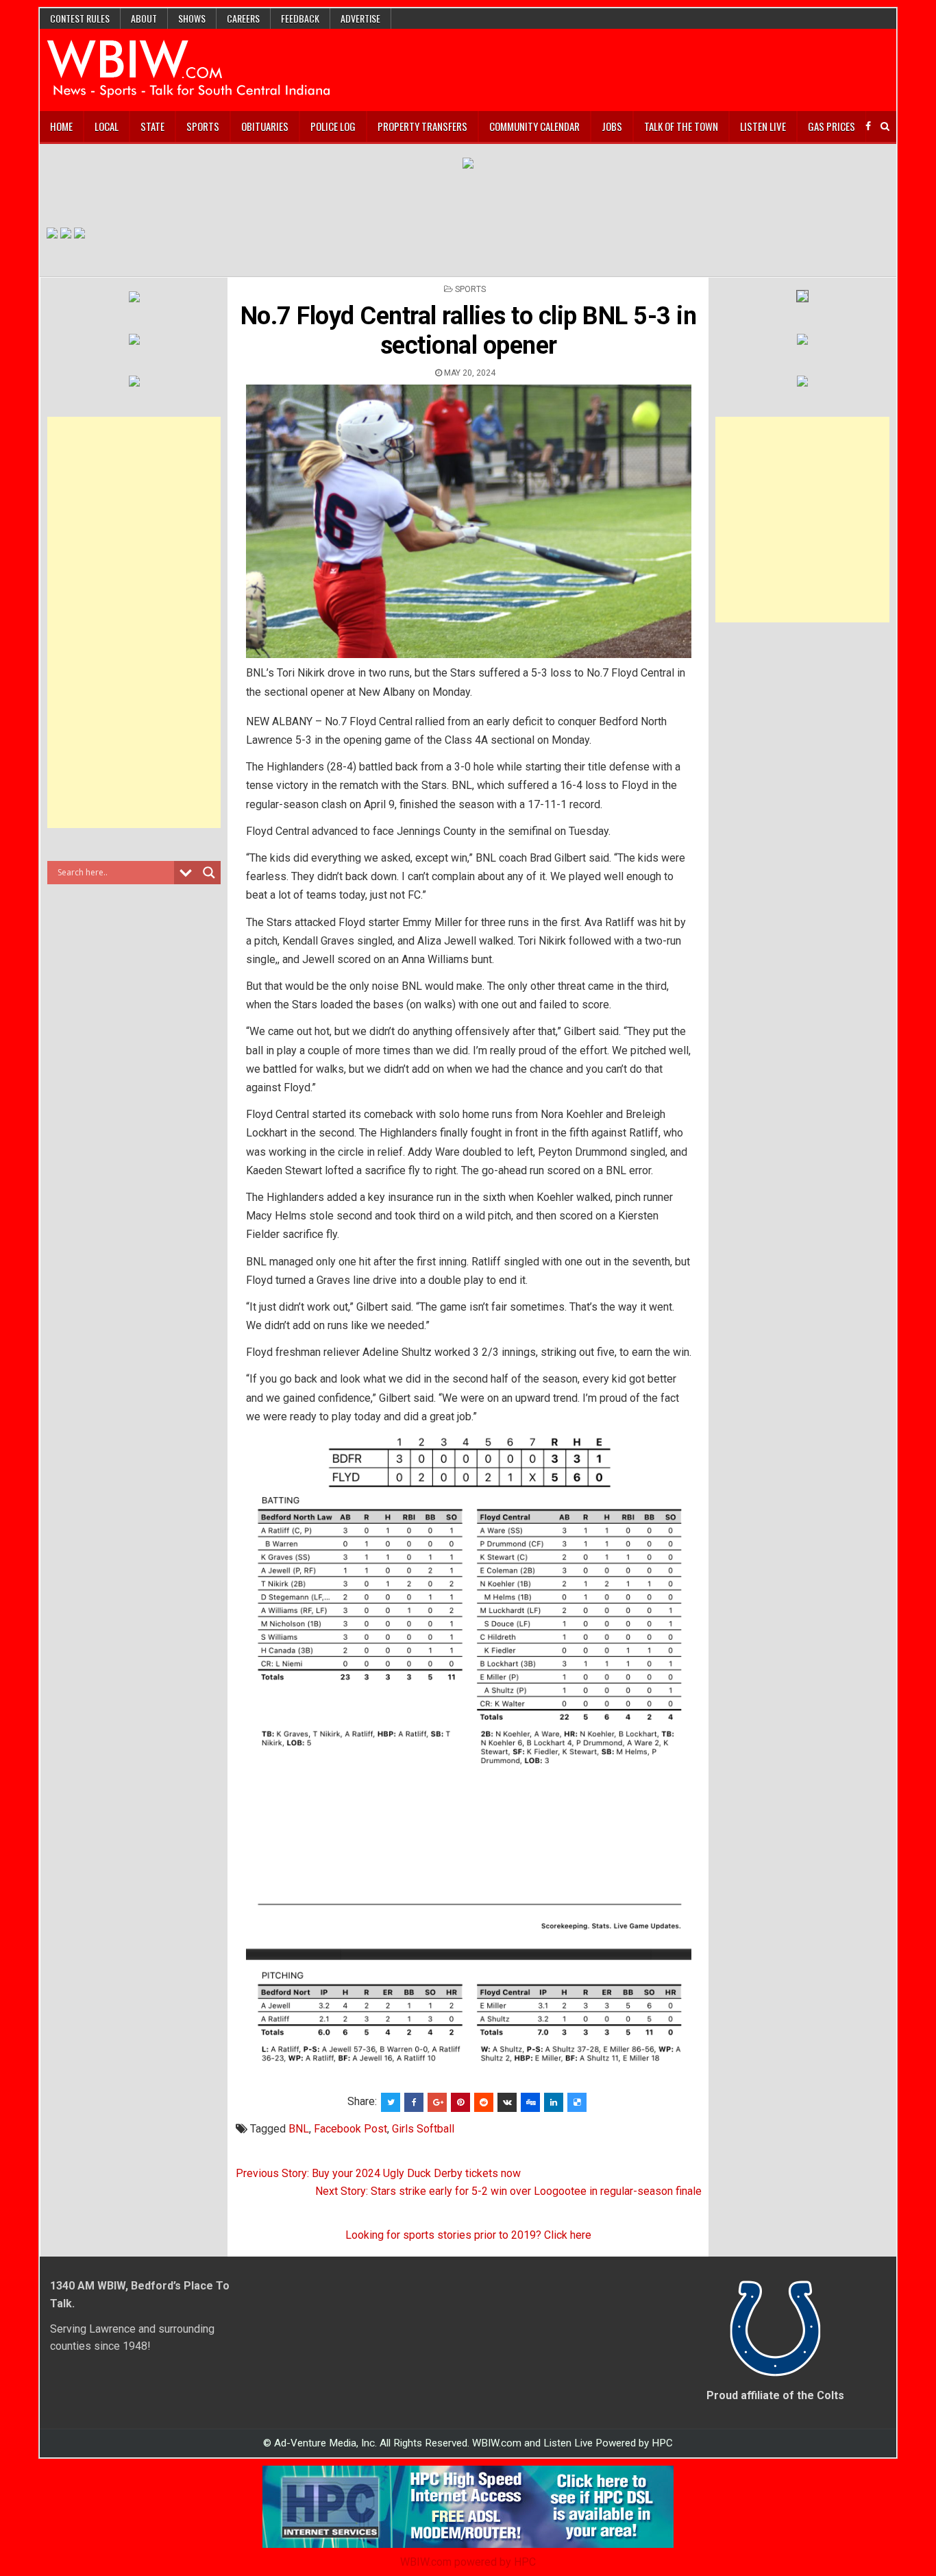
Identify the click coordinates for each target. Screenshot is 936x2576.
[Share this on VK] (507, 2102)
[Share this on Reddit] (484, 2102)
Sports (203, 126)
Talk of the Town (681, 126)
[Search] (885, 126)
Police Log (333, 126)
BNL (299, 2129)
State (152, 126)
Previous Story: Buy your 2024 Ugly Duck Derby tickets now (378, 2173)
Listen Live (763, 126)
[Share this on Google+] (437, 2102)
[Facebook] (868, 126)
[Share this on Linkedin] (554, 2102)
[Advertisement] (134, 622)
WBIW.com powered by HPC (468, 2562)
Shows (192, 18)
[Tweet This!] (391, 2102)
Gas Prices (832, 126)
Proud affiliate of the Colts (775, 2395)
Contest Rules (80, 18)
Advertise (360, 18)
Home (61, 126)
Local (107, 126)
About (144, 18)
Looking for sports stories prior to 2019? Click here (468, 2235)
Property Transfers (422, 126)
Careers (243, 18)
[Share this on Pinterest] (460, 2102)
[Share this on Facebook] (414, 2102)
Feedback (300, 18)
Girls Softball (423, 2129)
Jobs (612, 126)
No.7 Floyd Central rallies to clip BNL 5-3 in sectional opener (469, 331)
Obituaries (265, 126)
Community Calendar (534, 126)
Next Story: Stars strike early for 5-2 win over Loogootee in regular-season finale (508, 2191)
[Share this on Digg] (530, 2102)
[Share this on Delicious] (577, 2102)
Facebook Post (350, 2129)
